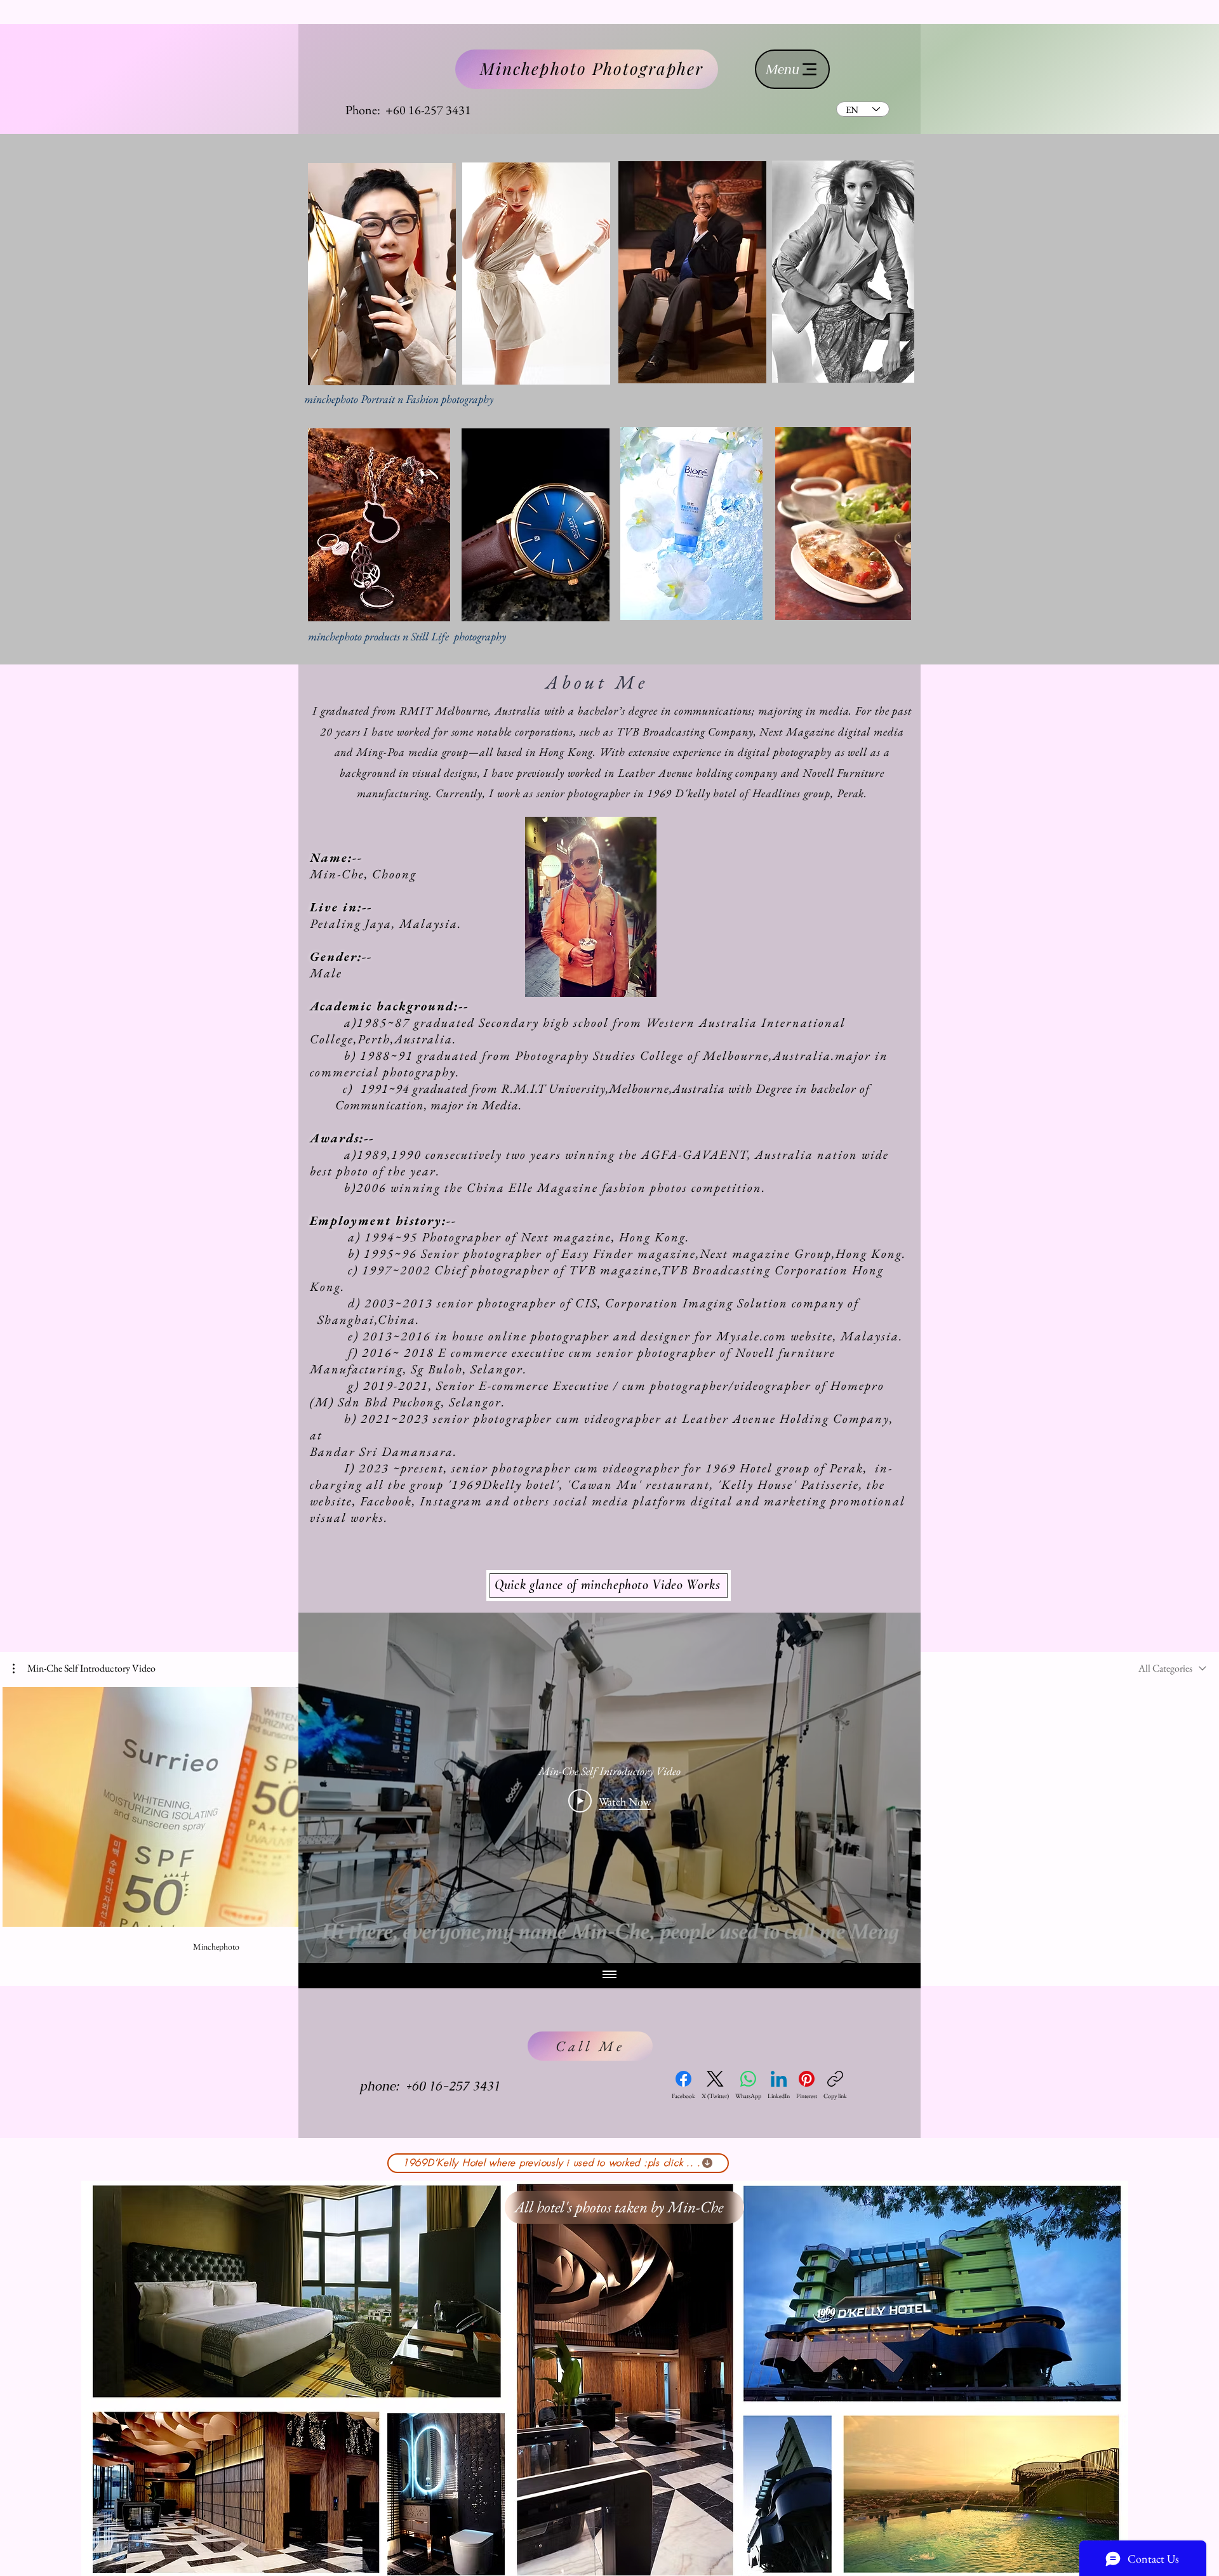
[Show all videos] (609, 1976)
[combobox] (1172, 1668)
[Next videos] (1202, 1804)
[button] (84, 1668)
